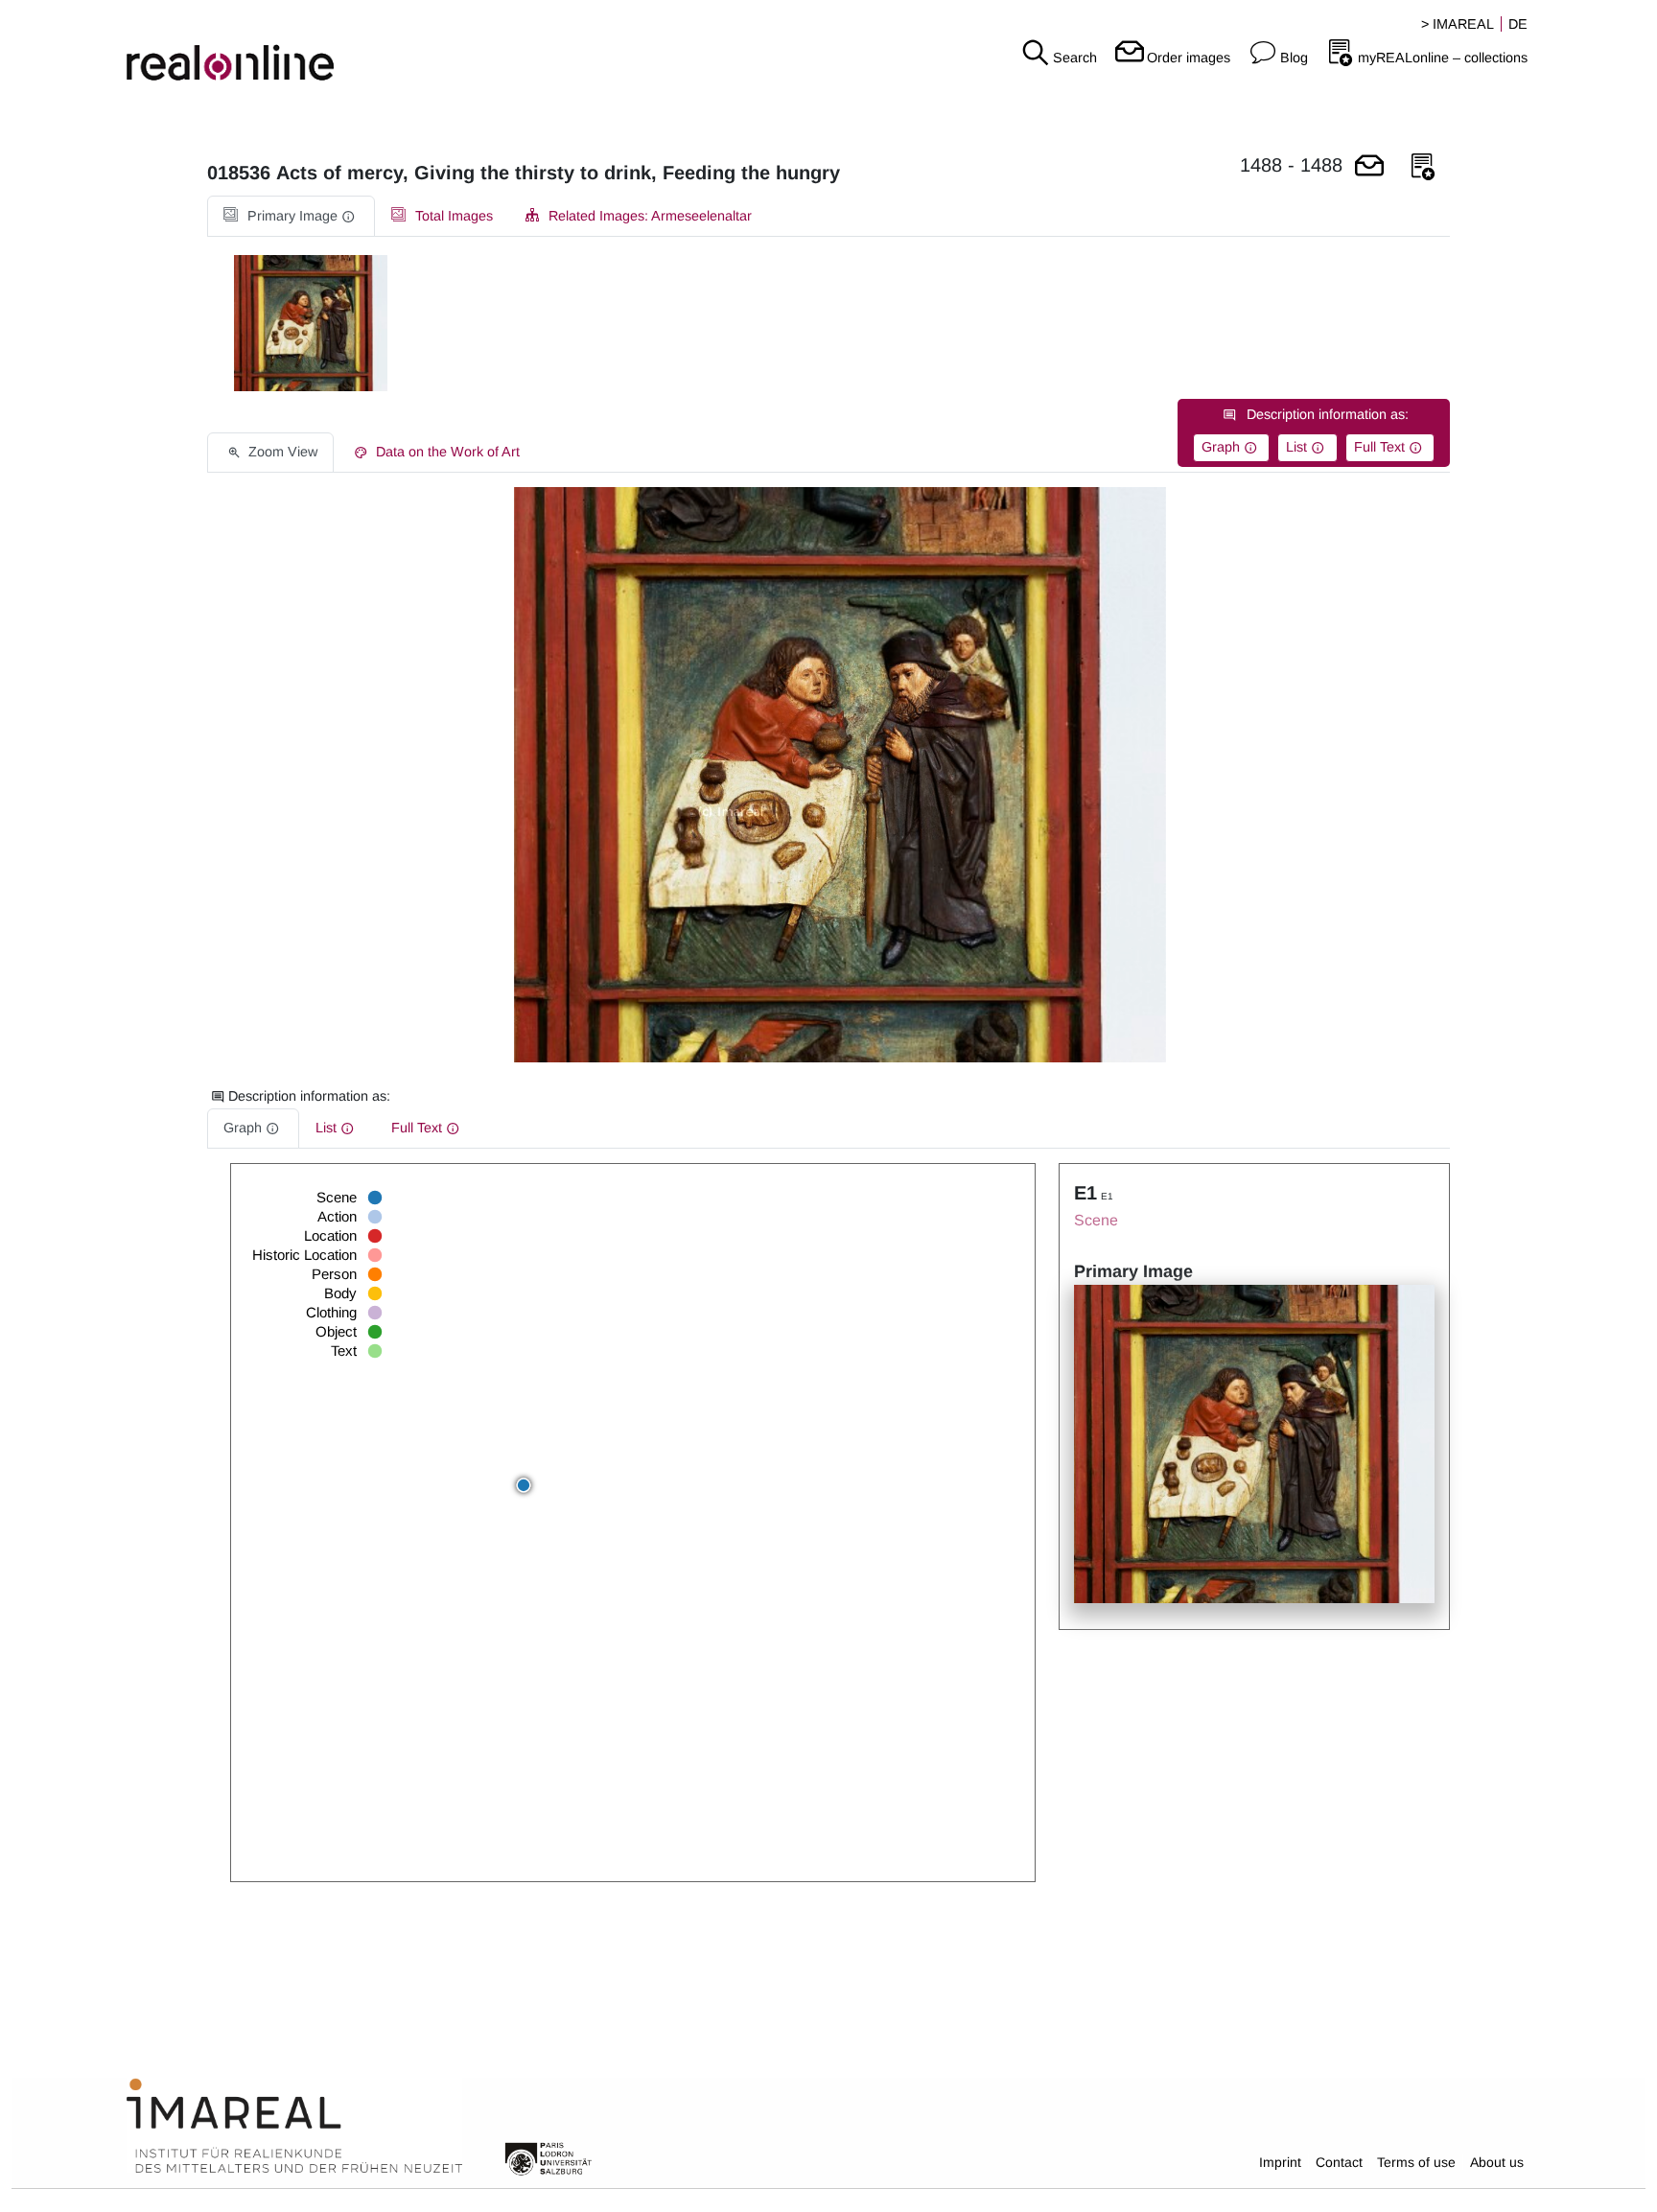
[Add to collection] (1423, 167)
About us (1497, 2162)
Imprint (1280, 2162)
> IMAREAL (1458, 24)
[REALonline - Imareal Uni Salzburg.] (276, 48)
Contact (1339, 2162)
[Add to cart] (1369, 167)
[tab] (291, 216)
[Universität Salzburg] (548, 2157)
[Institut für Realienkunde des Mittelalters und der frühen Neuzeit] (294, 2127)
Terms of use (1416, 2162)
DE (1518, 24)
